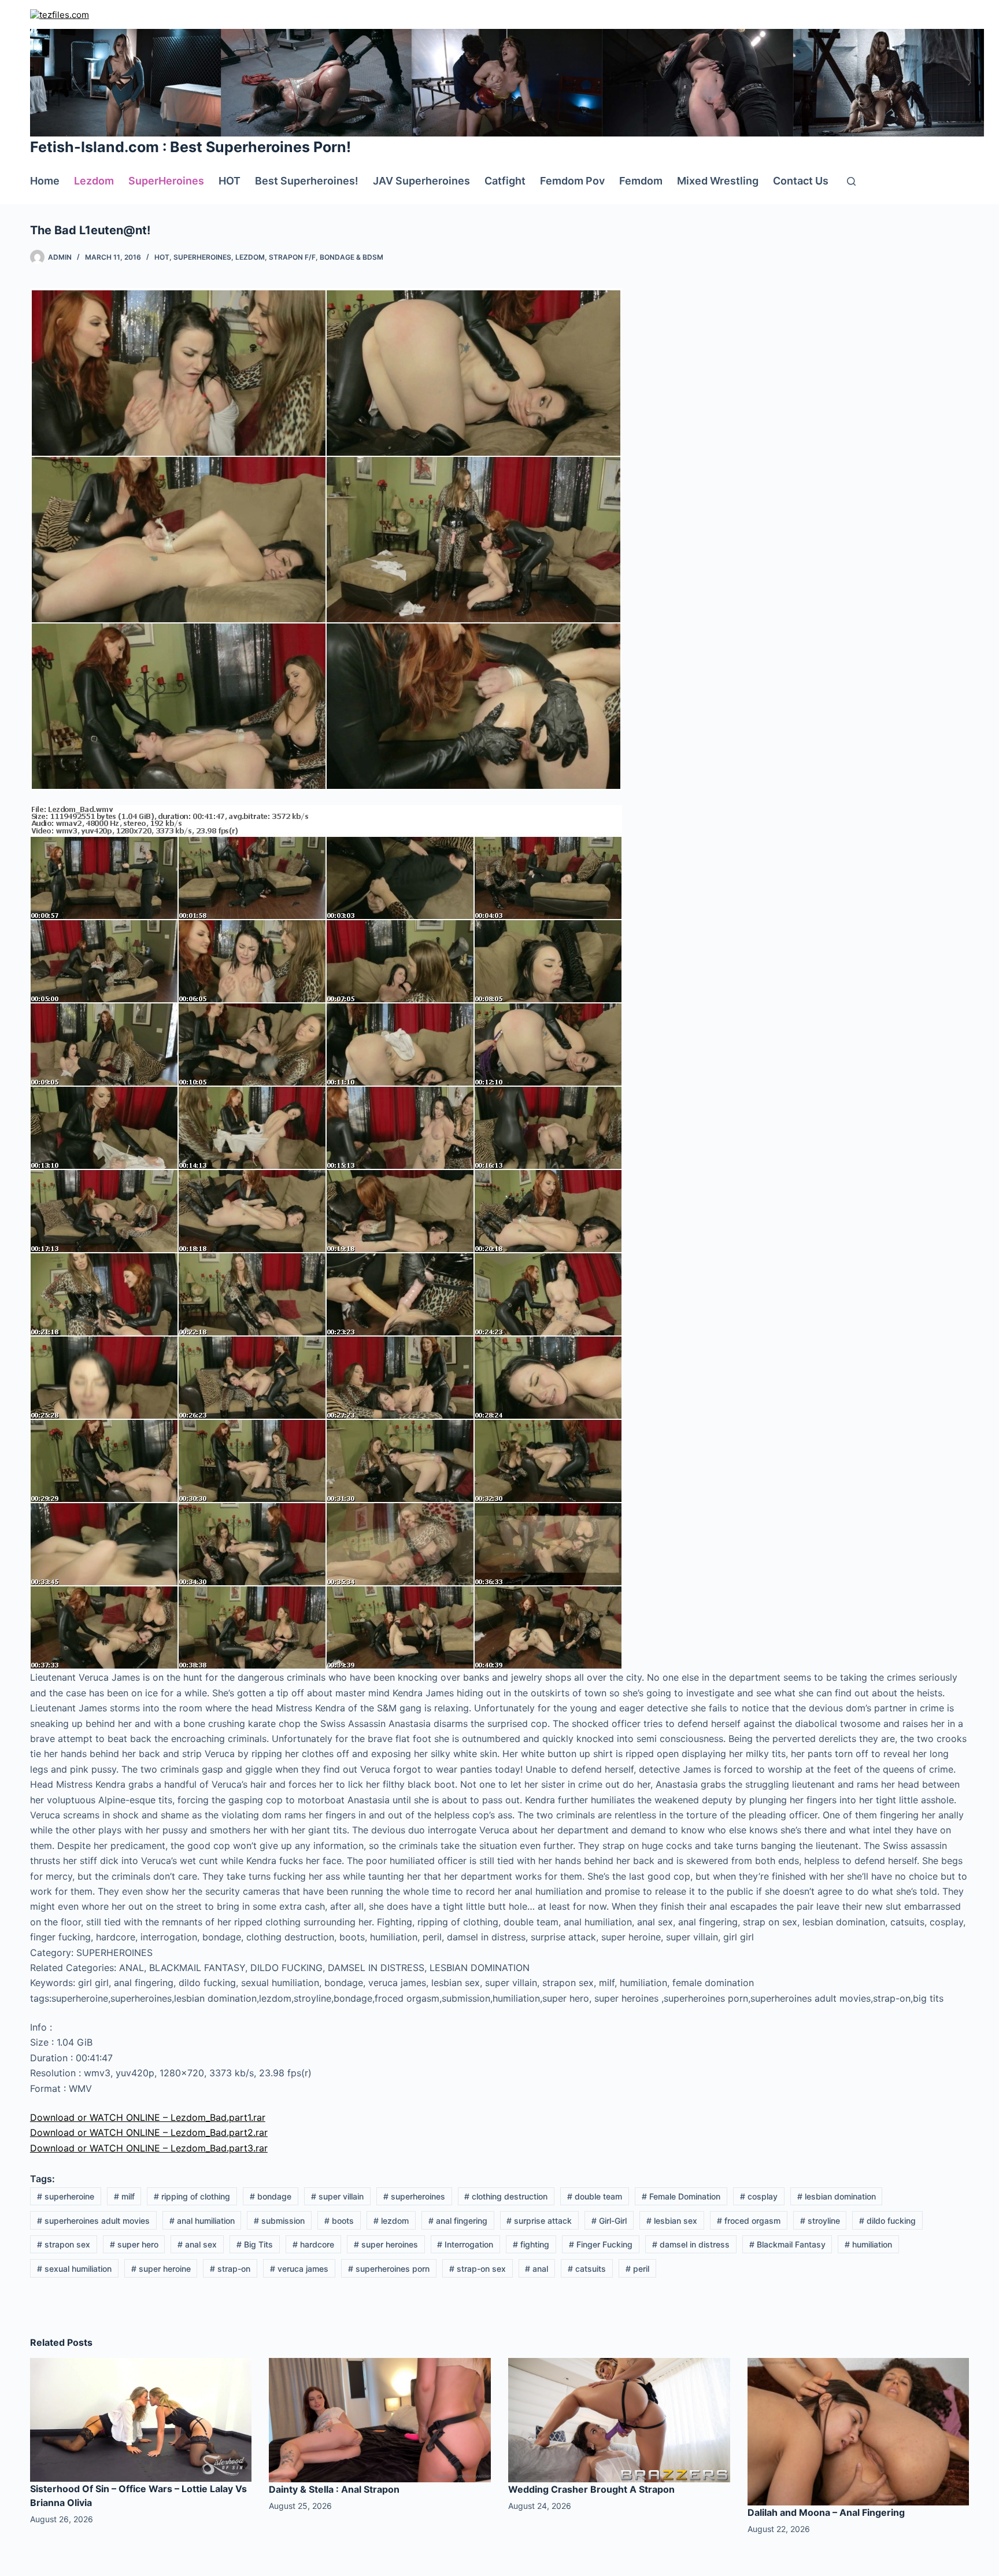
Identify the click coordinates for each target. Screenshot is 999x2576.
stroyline (820, 2221)
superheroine (66, 2196)
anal (536, 2269)
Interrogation (465, 2244)
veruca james (299, 2269)
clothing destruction (506, 2196)
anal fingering (458, 2221)
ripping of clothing (192, 2196)
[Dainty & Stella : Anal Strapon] (380, 2419)
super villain (337, 2196)
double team (595, 2196)
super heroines (386, 2244)
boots (339, 2221)
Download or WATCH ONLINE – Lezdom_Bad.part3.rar (149, 2148)
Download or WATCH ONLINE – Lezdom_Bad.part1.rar (148, 2117)
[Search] (851, 181)
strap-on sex (478, 2269)
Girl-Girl (609, 2221)
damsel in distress (691, 2244)
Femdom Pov (572, 181)
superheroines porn (389, 2269)
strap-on (230, 2269)
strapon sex (64, 2244)
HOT (230, 181)
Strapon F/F (292, 257)
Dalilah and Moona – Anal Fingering (826, 2512)
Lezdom (94, 181)
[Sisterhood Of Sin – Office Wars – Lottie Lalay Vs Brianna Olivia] (141, 2419)
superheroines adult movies (93, 2221)
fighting (531, 2244)
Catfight (505, 181)
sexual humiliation (74, 2269)
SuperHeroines (166, 181)
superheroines (414, 2196)
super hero (134, 2244)
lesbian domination (837, 2196)
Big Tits (255, 2244)
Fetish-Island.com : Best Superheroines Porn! (190, 147)
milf (124, 2196)
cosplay (759, 2196)
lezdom (391, 2221)
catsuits (587, 2269)
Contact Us (801, 181)
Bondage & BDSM (351, 257)
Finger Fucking (601, 2244)
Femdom (641, 181)
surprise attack (539, 2221)
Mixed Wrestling (718, 181)
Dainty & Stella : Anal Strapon (334, 2489)
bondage (271, 2196)
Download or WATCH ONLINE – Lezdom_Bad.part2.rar (149, 2132)
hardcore (313, 2244)
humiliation (868, 2244)
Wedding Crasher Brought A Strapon (591, 2489)
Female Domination (681, 2196)
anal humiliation (202, 2221)
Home (45, 181)
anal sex (197, 2244)
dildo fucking (887, 2221)
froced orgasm (749, 2221)
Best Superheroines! (307, 181)
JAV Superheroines (421, 181)
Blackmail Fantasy (787, 2244)
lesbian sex (672, 2221)
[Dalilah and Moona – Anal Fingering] (859, 2431)
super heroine (161, 2269)
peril (637, 2269)
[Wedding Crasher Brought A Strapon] (619, 2419)
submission (279, 2221)
